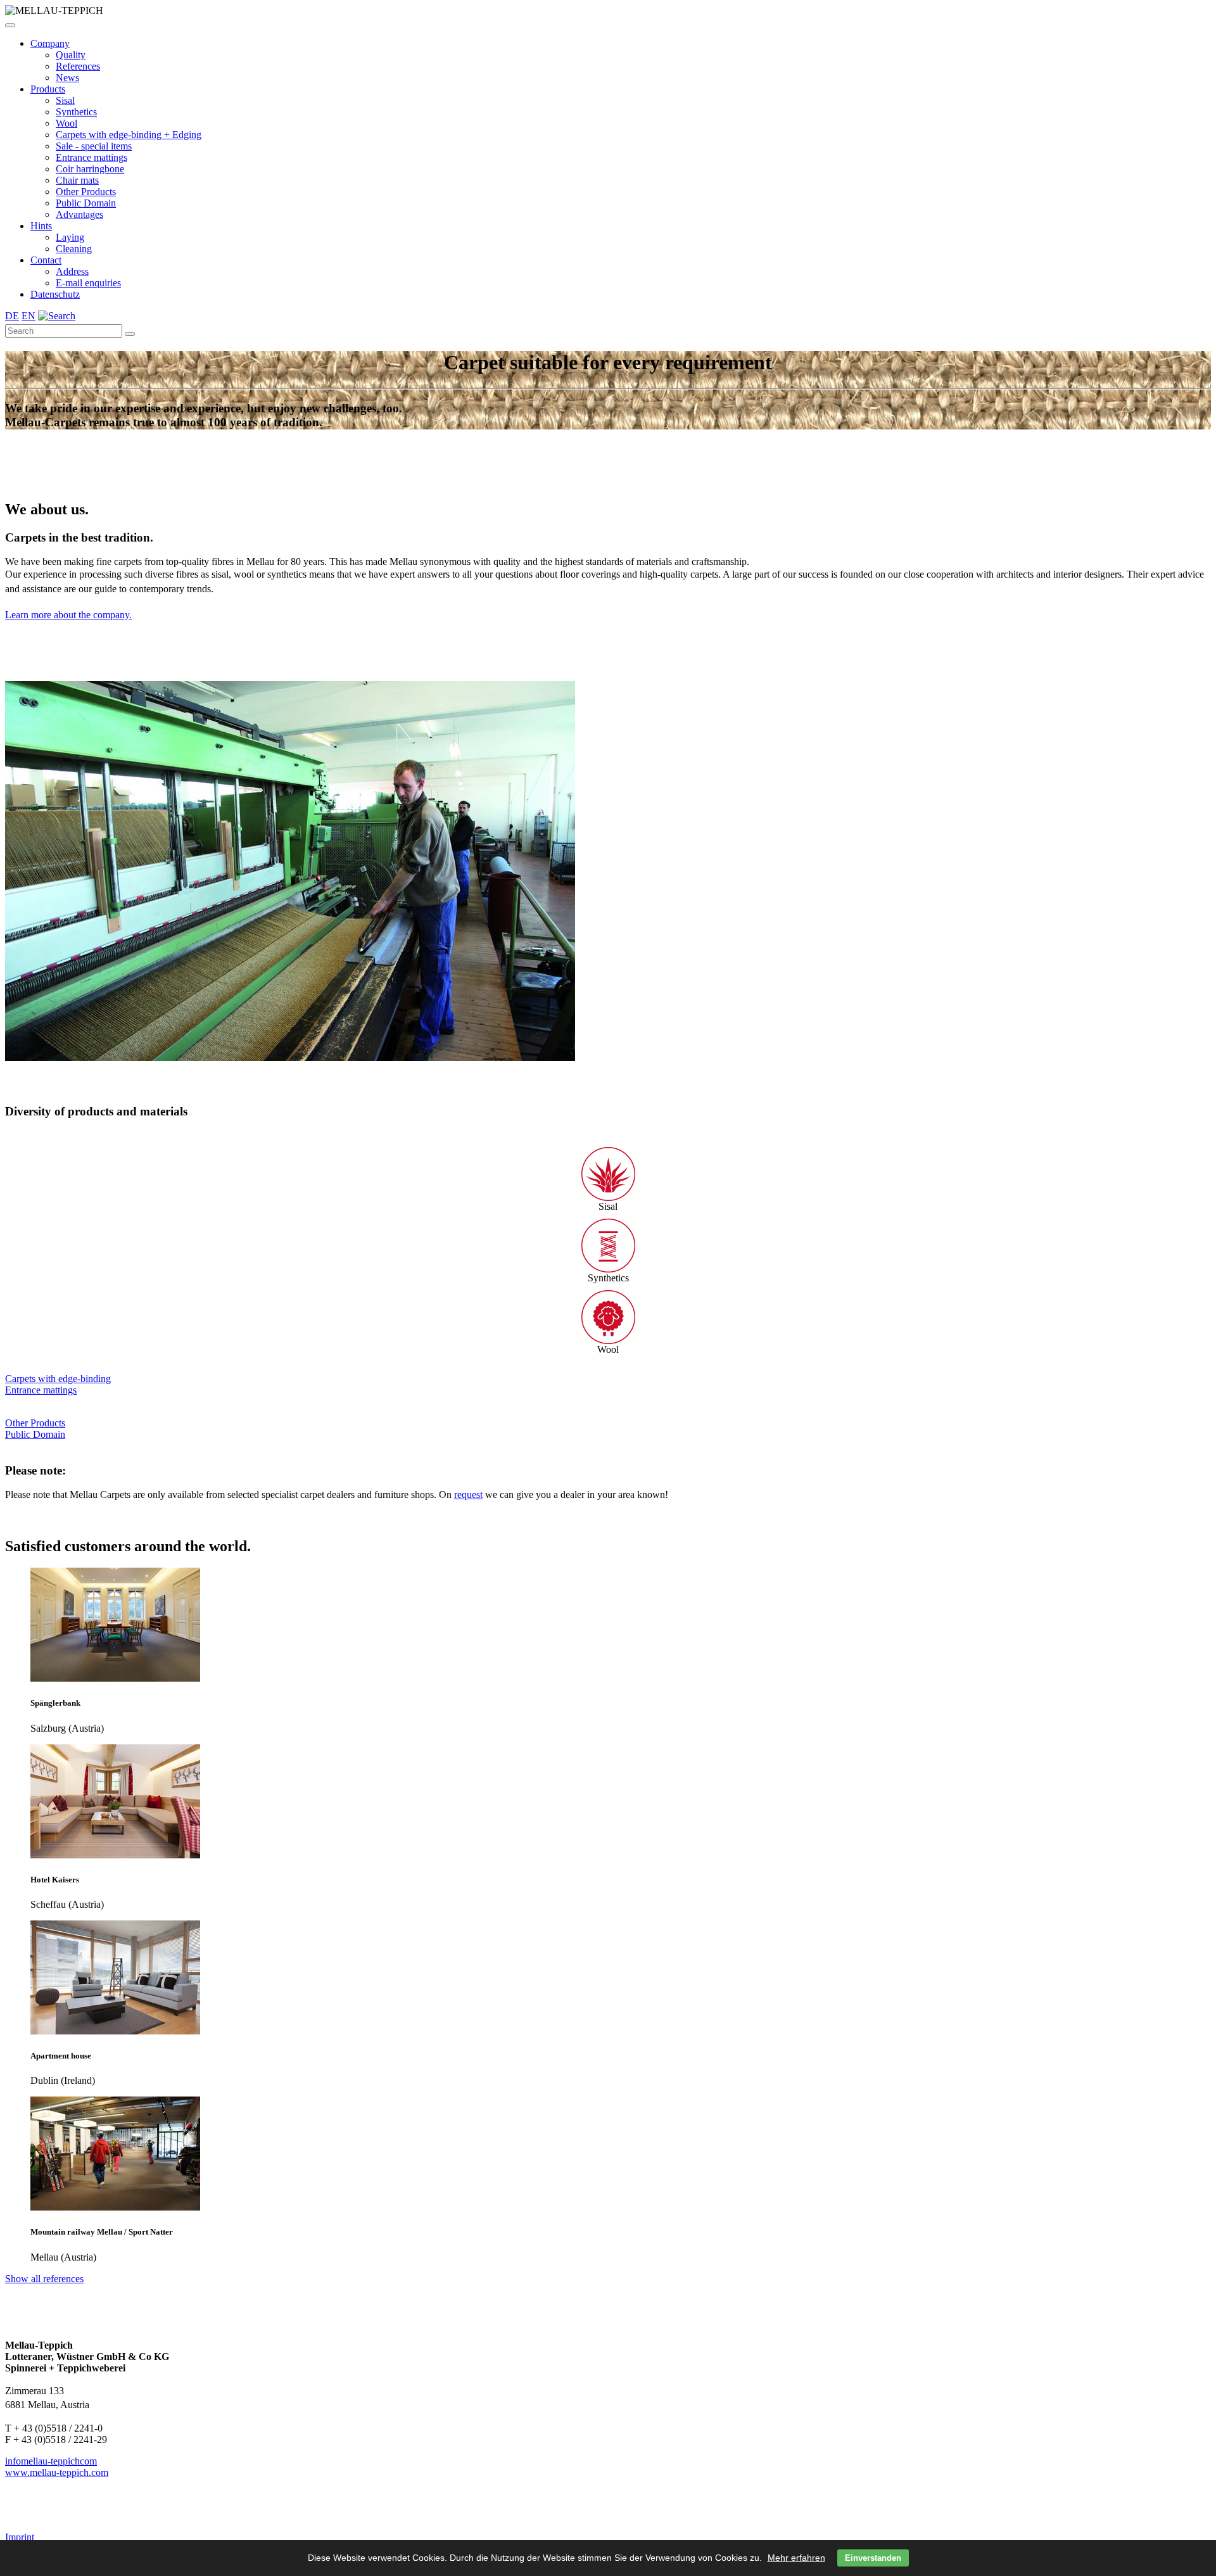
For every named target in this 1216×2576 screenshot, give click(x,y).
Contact (46, 260)
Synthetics (76, 112)
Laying (70, 237)
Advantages (79, 214)
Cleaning (74, 249)
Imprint (20, 2537)
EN (28, 316)
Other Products (86, 192)
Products (48, 89)
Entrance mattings (92, 157)
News (67, 78)
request (468, 1494)
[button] (10, 25)
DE (12, 316)
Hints (41, 226)
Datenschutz (55, 294)
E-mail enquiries (88, 283)
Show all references (44, 2279)
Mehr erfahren (796, 2558)
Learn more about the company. (68, 615)
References (78, 66)
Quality (71, 55)
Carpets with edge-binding (58, 1379)
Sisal (65, 100)
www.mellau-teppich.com (57, 2472)
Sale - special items (94, 146)
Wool (66, 123)
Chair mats (77, 180)
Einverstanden (873, 2558)
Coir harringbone (90, 169)
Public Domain (86, 203)
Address (72, 271)
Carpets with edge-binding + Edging (129, 135)
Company (50, 43)
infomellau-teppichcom (51, 2461)
